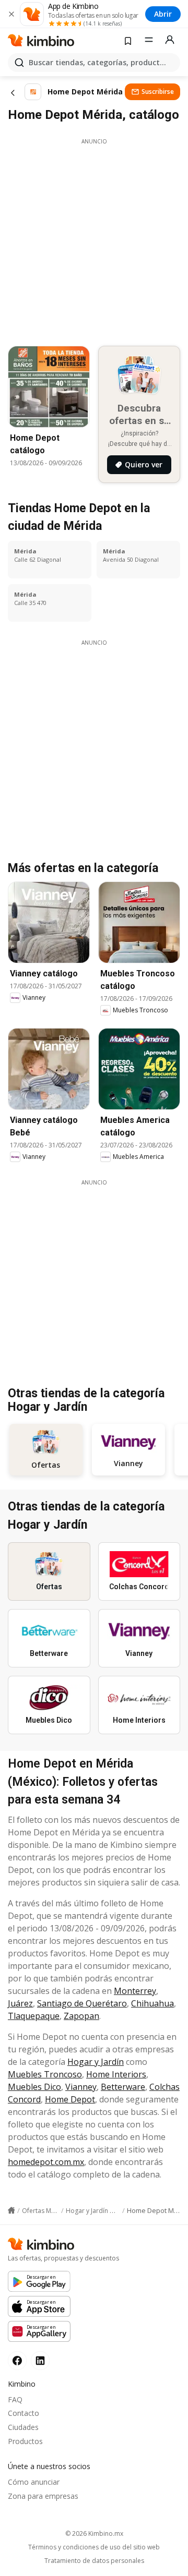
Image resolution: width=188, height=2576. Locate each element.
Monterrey (135, 1991)
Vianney (81, 2087)
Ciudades (23, 2427)
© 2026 (94, 2533)
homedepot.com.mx (46, 2162)
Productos (25, 2441)
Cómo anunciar (34, 2482)
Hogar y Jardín (96, 2062)
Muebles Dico (34, 2087)
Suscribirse (158, 92)
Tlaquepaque (34, 2016)
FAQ (15, 2399)
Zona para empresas (43, 2496)
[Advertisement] (94, 239)
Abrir (163, 14)
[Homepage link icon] (11, 2210)
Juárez (20, 2003)
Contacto (23, 2413)
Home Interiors (116, 2074)
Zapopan (81, 2016)
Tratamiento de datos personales (94, 2561)
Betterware (123, 2087)
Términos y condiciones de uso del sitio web (94, 2547)
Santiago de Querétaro (82, 2003)
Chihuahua (152, 2003)
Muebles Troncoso (45, 2074)
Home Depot (70, 2099)
